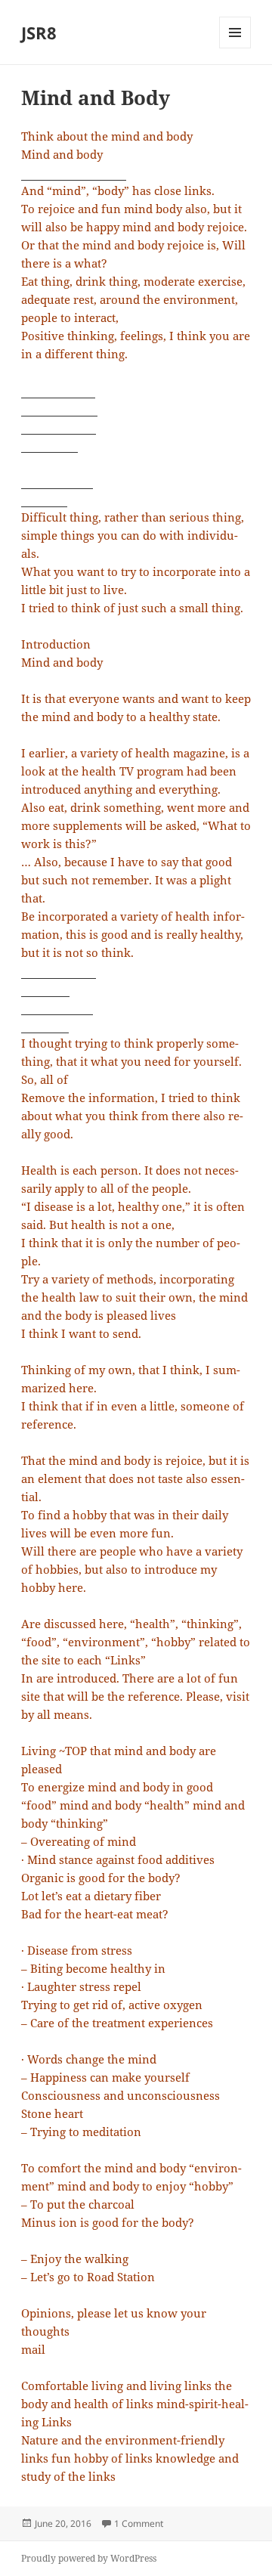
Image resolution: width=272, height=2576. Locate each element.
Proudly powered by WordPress (89, 2558)
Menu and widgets (235, 48)
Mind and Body (96, 98)
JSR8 (39, 33)
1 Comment (139, 2523)
